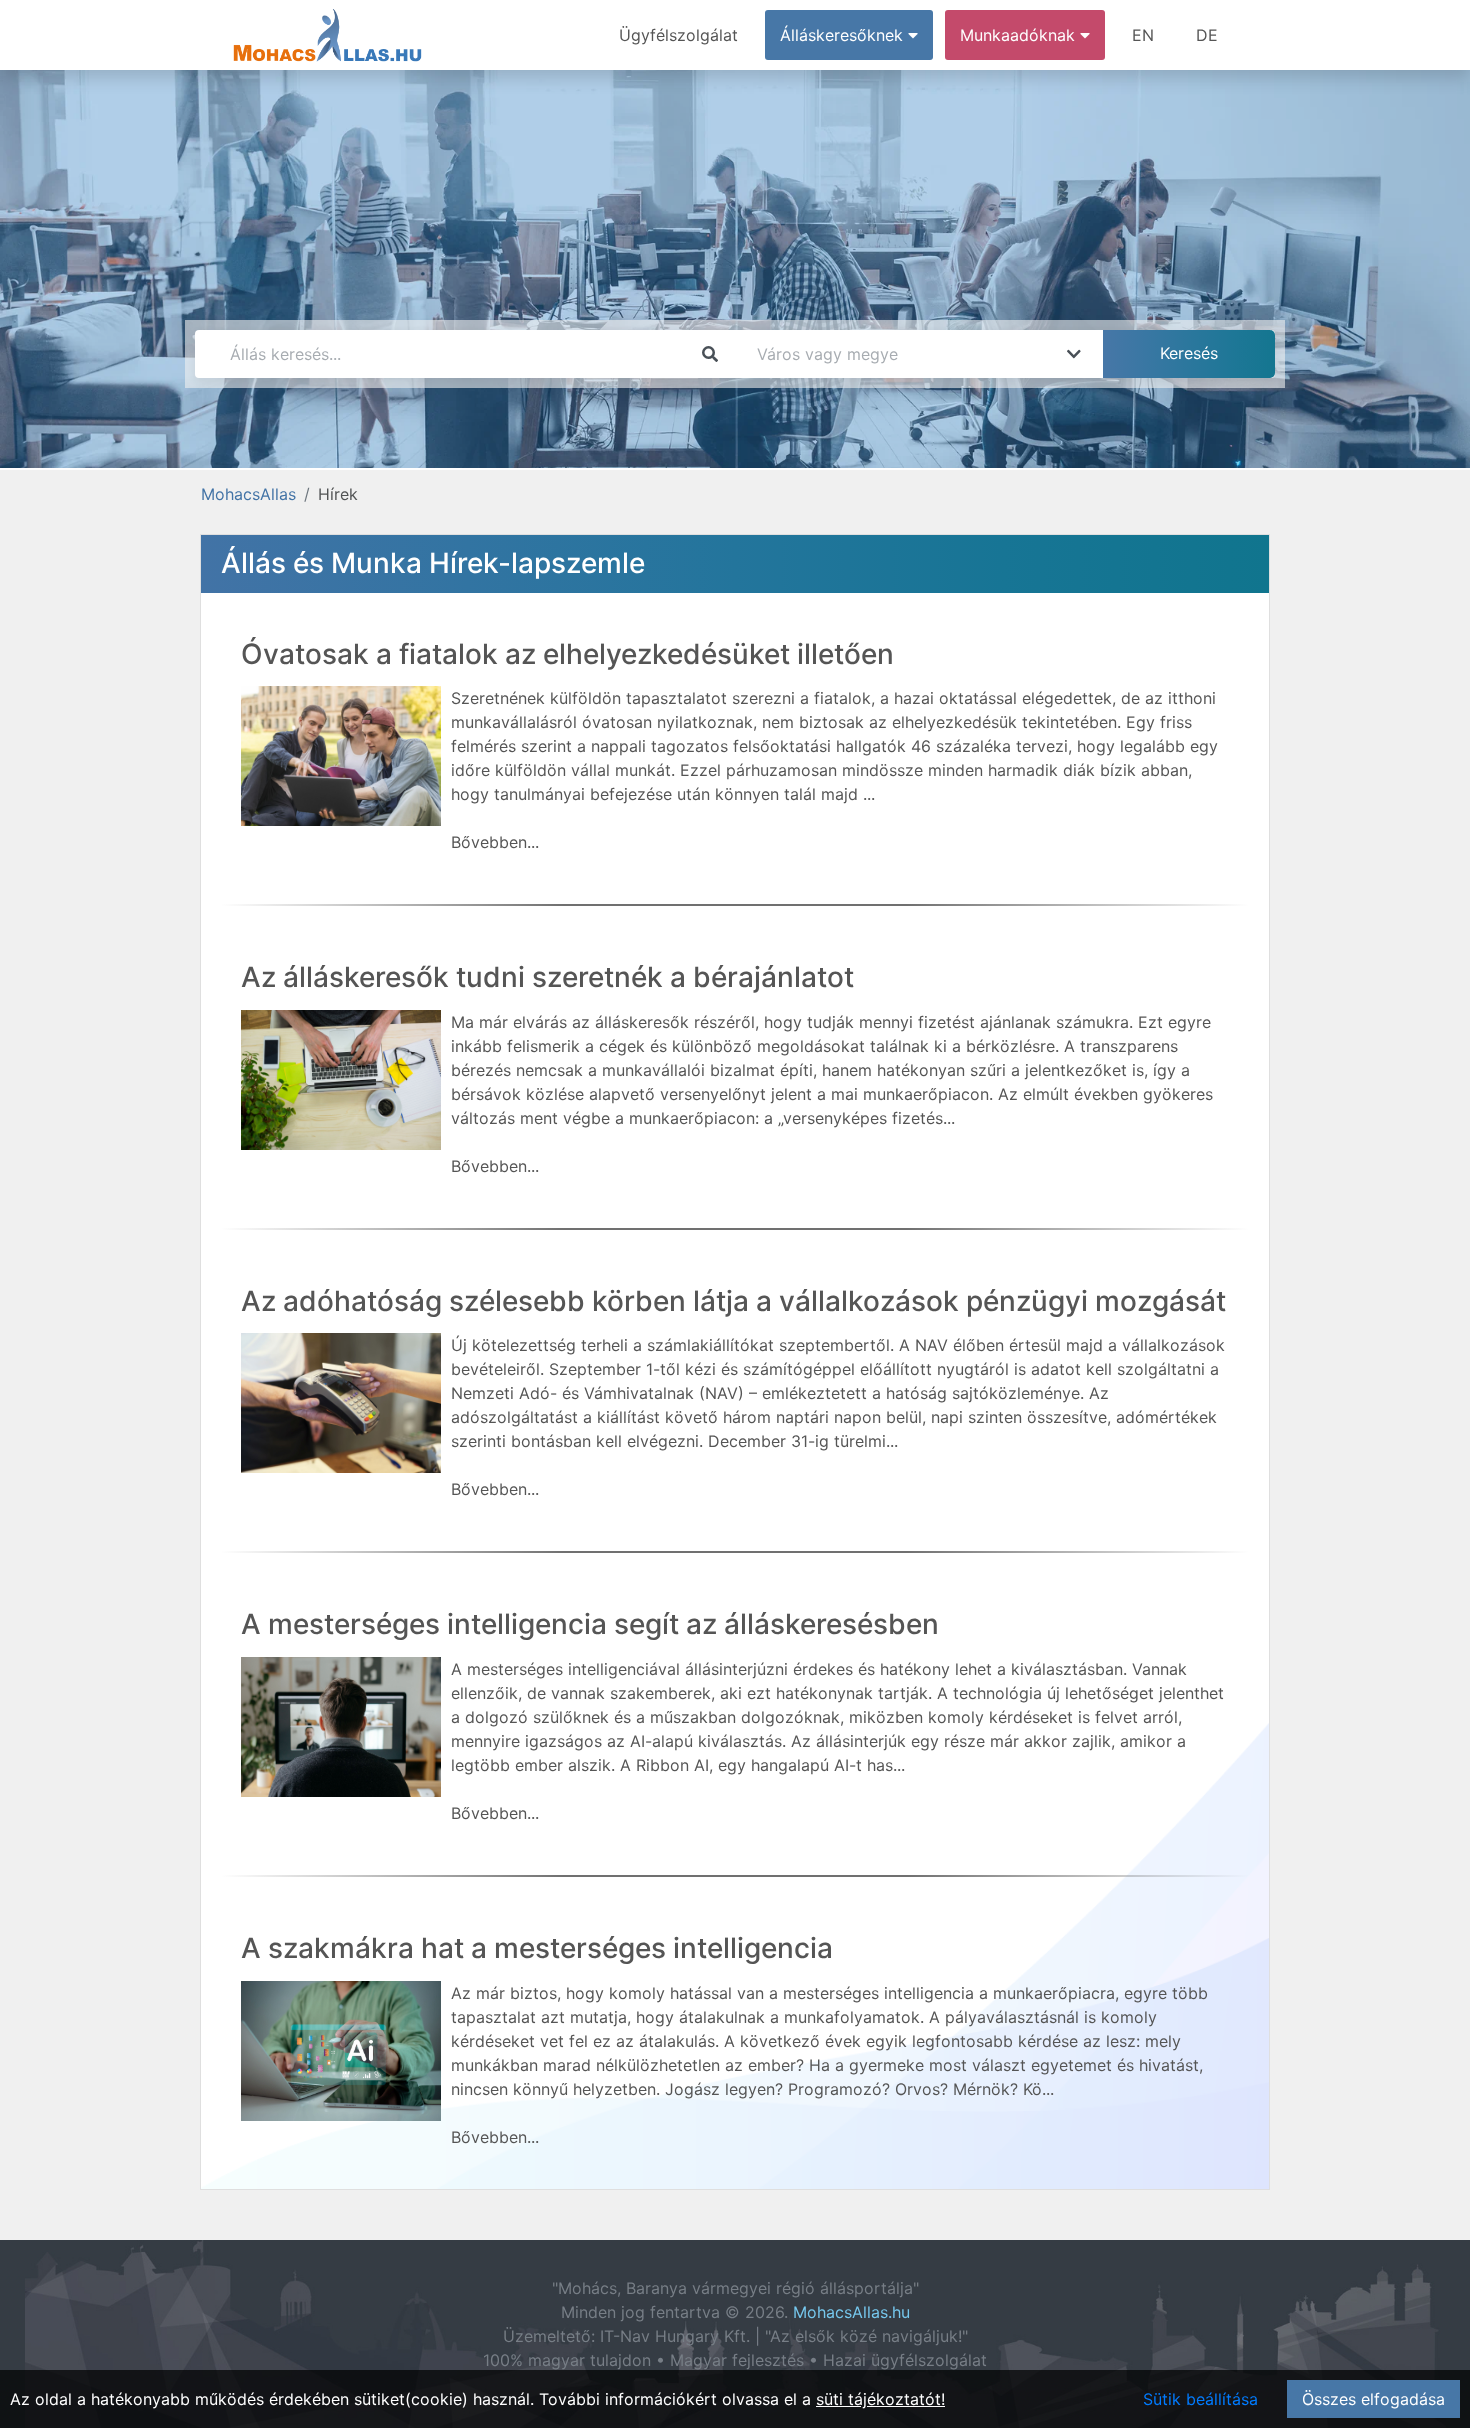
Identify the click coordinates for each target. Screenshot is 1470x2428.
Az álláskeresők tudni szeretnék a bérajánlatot (547, 977)
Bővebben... (495, 842)
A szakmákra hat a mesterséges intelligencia (537, 1948)
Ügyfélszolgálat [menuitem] (678, 35)
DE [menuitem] (1207, 35)
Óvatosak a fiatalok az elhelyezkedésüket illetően (567, 654)
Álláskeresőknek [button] (844, 35)
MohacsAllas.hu (851, 2312)
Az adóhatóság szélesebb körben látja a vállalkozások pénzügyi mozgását (733, 1301)
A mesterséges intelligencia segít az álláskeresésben (590, 1624)
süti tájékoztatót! (880, 2399)
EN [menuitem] (1143, 35)
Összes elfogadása (1373, 2399)
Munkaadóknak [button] (1020, 35)
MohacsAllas (248, 494)
